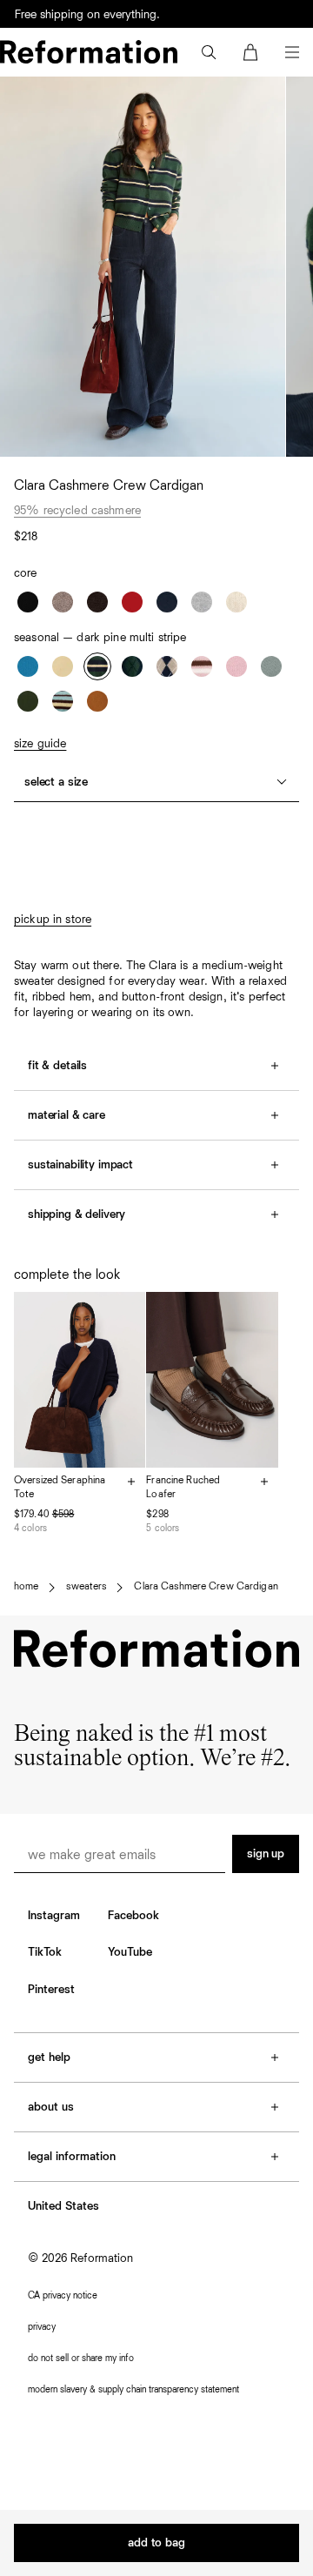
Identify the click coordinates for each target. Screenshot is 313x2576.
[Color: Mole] (97, 602)
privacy (42, 2327)
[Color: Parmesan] (63, 666)
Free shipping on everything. (87, 19)
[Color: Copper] (97, 701)
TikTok (45, 1952)
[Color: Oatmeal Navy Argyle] (167, 666)
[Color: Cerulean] (28, 666)
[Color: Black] (28, 602)
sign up (266, 1854)
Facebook (133, 1916)
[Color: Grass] (28, 701)
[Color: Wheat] (236, 602)
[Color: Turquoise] (271, 666)
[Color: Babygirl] (236, 666)
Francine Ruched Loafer (183, 1488)
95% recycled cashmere (77, 511)
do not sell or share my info (81, 2358)
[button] (209, 52)
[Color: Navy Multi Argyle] (132, 666)
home (26, 1587)
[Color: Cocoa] (63, 602)
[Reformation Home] (89, 52)
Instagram (54, 1916)
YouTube (130, 1952)
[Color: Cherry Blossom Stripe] (202, 666)
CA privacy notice (63, 2295)
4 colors (30, 1528)
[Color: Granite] (202, 602)
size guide (40, 744)
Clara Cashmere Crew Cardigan (206, 1587)
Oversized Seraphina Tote (60, 1488)
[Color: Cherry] (132, 602)
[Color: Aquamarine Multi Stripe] (63, 701)
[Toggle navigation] (292, 52)
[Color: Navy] (167, 602)
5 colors (163, 1528)
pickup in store (53, 920)
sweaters (86, 1587)
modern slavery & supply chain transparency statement (133, 2389)
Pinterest (51, 1990)
